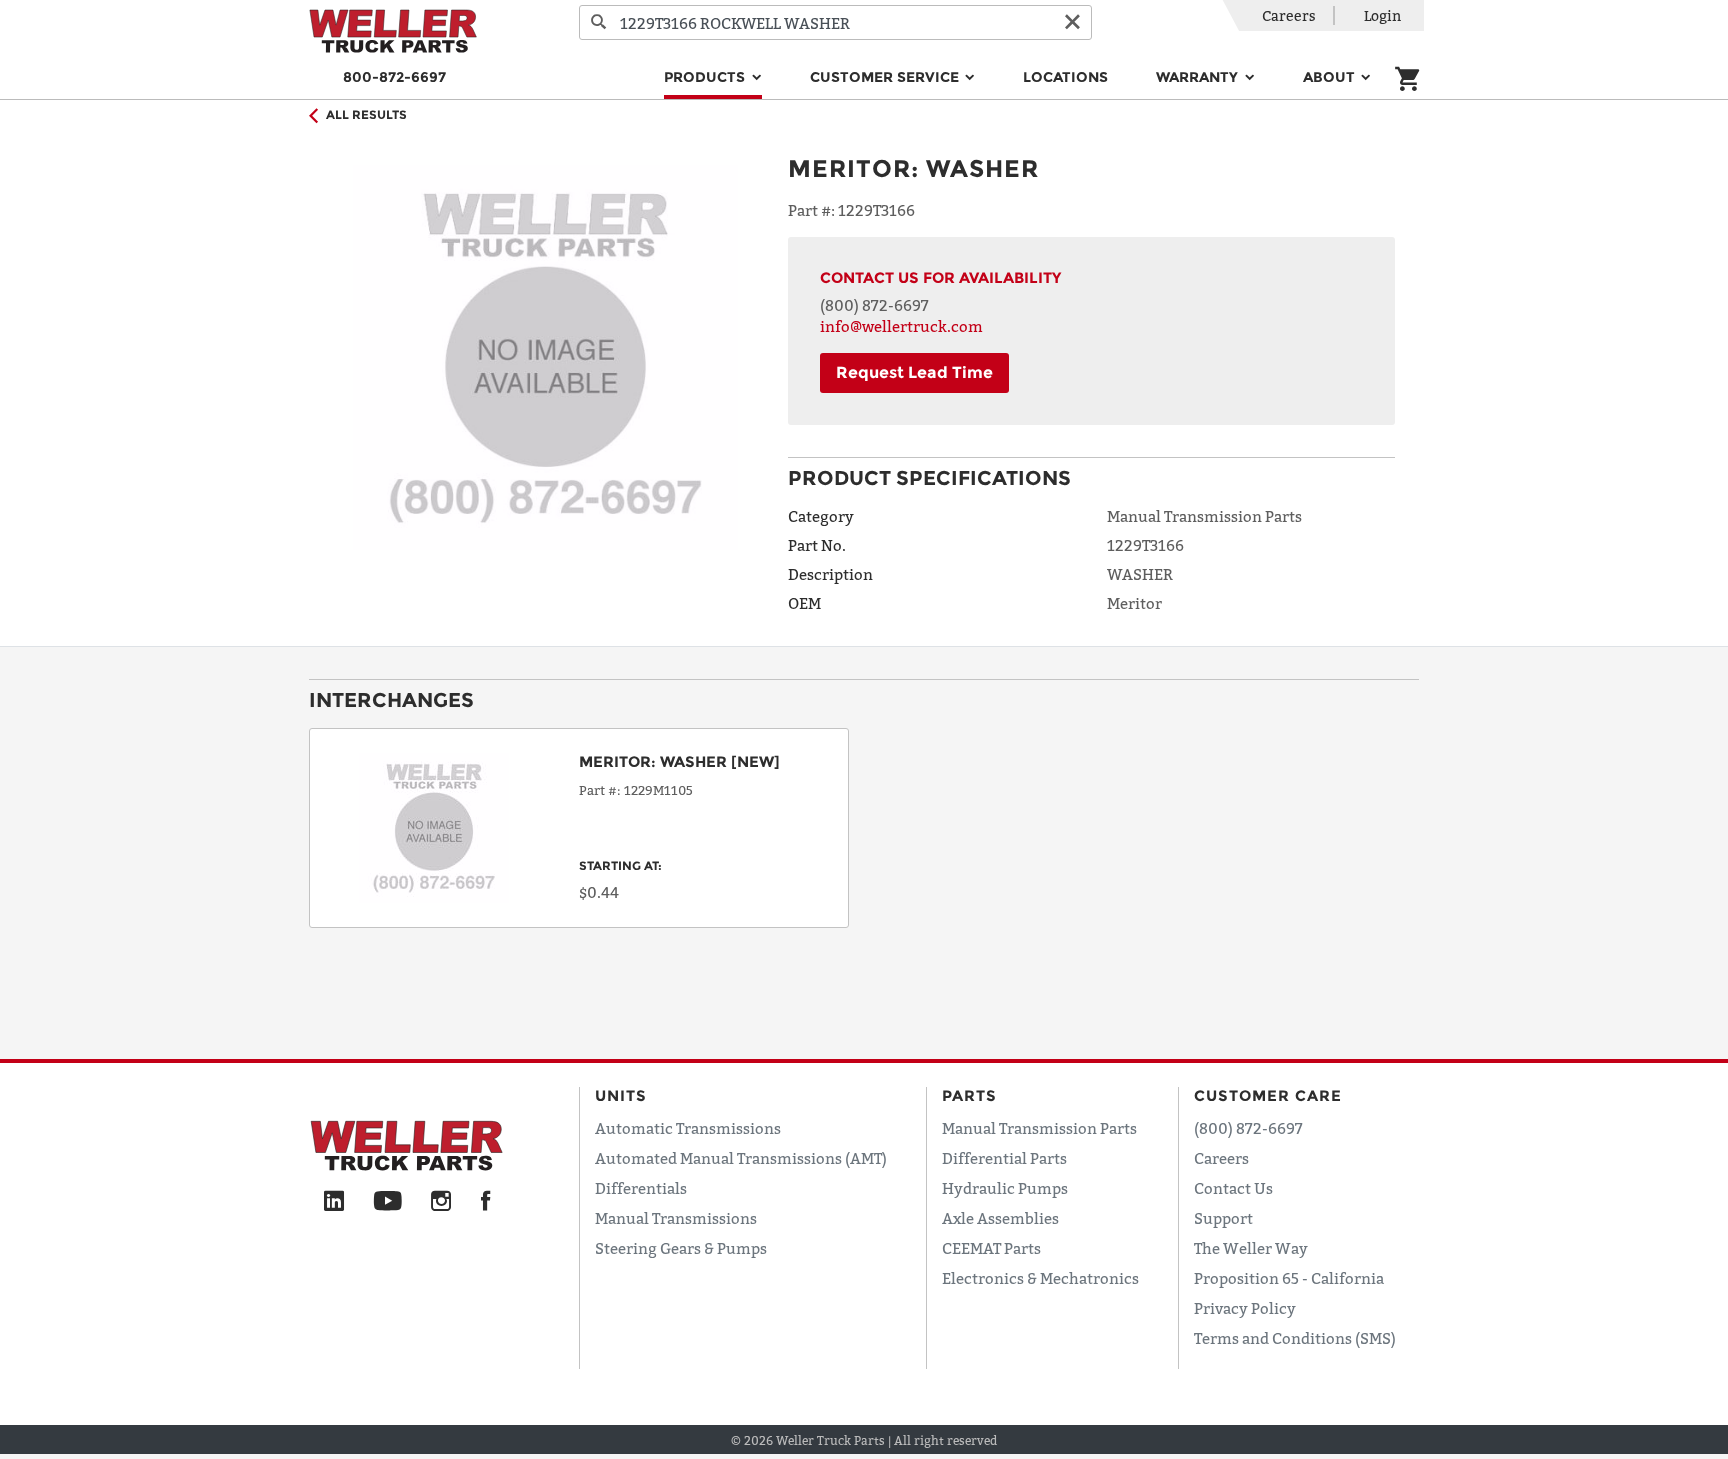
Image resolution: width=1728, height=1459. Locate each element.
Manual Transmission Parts (1039, 1128)
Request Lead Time (914, 372)
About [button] (1331, 77)
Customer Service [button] (886, 77)
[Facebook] (485, 1202)
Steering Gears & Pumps (681, 1248)
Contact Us (1233, 1188)
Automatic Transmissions (688, 1128)
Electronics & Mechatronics (1040, 1278)
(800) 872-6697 (874, 305)
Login (1382, 15)
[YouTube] (387, 1202)
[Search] (599, 22)
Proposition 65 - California (1289, 1278)
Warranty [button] (1199, 77)
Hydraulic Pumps (1005, 1188)
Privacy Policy (1245, 1308)
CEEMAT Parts (991, 1248)
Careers (1289, 15)
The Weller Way (1251, 1248)
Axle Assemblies (1000, 1218)
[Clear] (1072, 22)
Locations (1065, 77)
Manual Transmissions (676, 1218)
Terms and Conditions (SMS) (1295, 1338)
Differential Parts (1004, 1158)
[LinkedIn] (334, 1202)
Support (1223, 1218)
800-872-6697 (394, 77)
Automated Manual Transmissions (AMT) (741, 1158)
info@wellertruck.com (901, 326)
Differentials (641, 1188)
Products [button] (706, 77)
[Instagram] (441, 1202)
